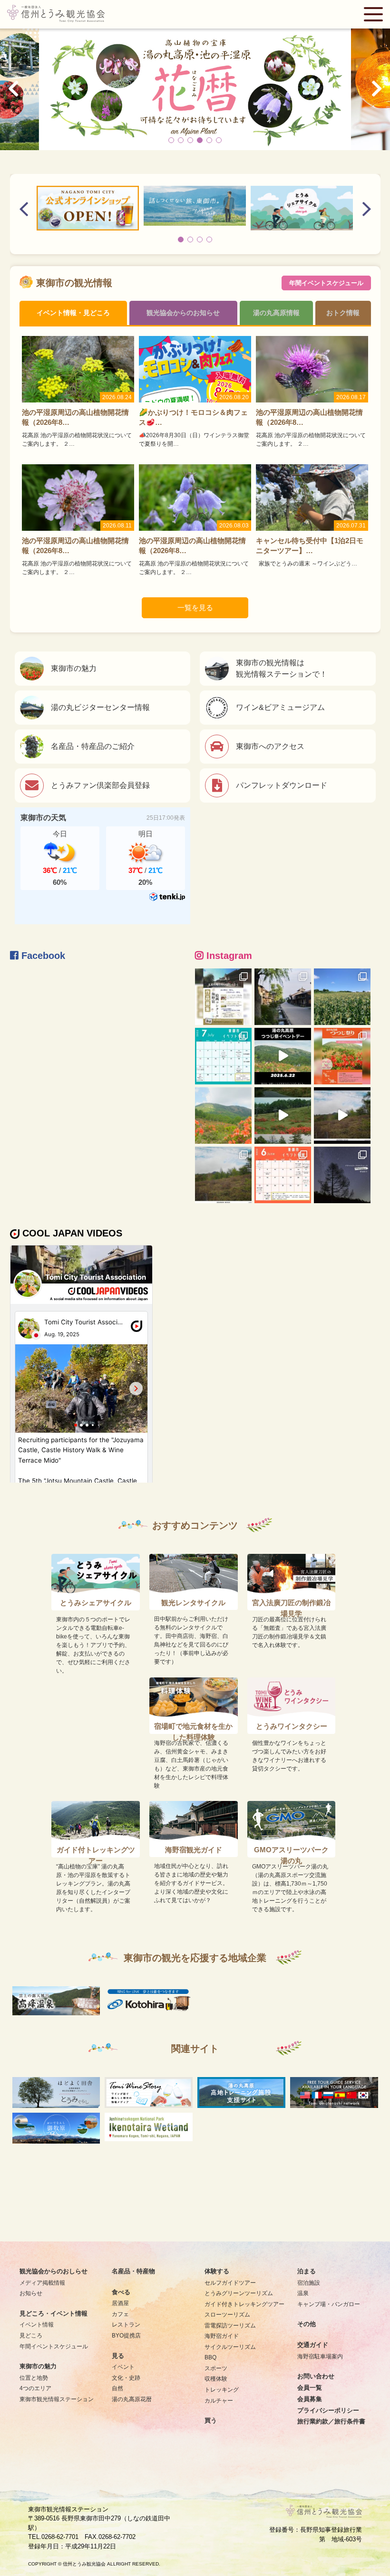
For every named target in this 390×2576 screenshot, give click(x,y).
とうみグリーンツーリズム (239, 2293)
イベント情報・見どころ (73, 313)
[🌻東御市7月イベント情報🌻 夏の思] (223, 1056)
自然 (117, 2388)
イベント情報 (37, 2324)
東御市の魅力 (38, 2366)
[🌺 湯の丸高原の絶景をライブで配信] (223, 1175)
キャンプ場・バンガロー (329, 2304)
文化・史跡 (126, 2378)
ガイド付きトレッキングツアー (244, 2304)
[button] (171, 140)
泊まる (307, 2271)
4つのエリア (35, 2388)
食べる (121, 2292)
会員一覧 (310, 2388)
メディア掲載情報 (42, 2283)
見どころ (31, 2335)
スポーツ (216, 2368)
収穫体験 (216, 2379)
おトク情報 (343, 313)
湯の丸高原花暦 (132, 2399)
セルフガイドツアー (230, 2283)
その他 (307, 2324)
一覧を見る (195, 608)
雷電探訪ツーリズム (230, 2325)
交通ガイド (313, 2345)
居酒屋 (120, 2303)
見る (118, 2356)
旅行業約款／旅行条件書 (331, 2422)
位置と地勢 (34, 2378)
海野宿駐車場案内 (320, 2356)
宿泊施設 (309, 2283)
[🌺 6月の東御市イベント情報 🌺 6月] (283, 1175)
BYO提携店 (126, 2335)
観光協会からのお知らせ (183, 313)
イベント (123, 2367)
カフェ (120, 2314)
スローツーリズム (227, 2314)
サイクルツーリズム (230, 2347)
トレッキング (222, 2389)
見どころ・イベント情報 (54, 2314)
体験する (217, 2271)
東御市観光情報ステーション (57, 2399)
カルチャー (219, 2400)
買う (211, 2421)
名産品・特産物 (133, 2271)
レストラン (126, 2324)
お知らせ (31, 2293)
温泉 (303, 2293)
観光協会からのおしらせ (54, 2271)
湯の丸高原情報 (276, 313)
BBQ (210, 2357)
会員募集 (310, 2399)
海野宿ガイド (222, 2336)
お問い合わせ (316, 2376)
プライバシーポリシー (328, 2411)
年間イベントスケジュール (326, 283)
